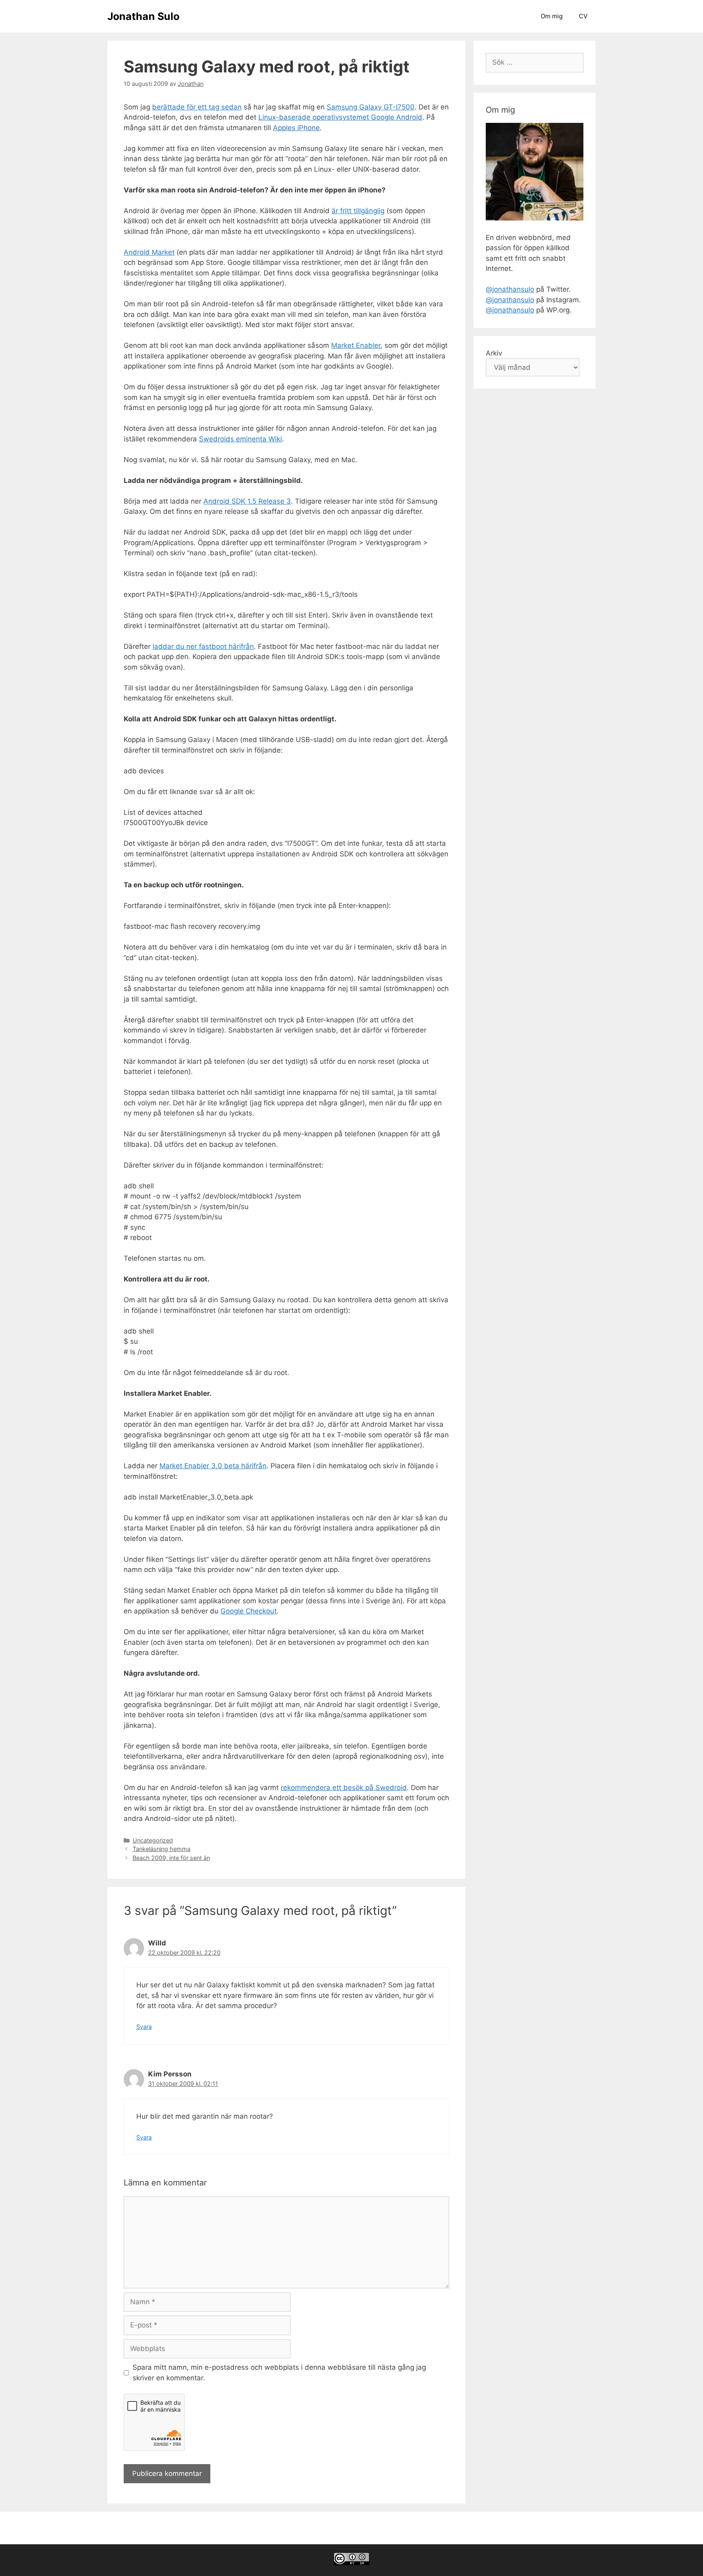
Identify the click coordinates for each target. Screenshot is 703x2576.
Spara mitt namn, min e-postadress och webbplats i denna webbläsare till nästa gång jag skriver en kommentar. (279, 2373)
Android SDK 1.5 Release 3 (247, 501)
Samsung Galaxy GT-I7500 (371, 107)
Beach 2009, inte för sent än (171, 1858)
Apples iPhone (296, 128)
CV (583, 16)
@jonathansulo (510, 289)
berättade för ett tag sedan (197, 107)
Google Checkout (249, 1611)
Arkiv (494, 353)
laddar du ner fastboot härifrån (203, 646)
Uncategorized (153, 1840)
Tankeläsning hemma (162, 1849)
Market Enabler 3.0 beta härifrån (213, 1466)
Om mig (552, 16)
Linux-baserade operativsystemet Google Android (340, 117)
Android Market (149, 252)
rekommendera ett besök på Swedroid (344, 1788)
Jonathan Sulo (143, 16)
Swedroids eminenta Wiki (240, 439)
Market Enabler (356, 345)
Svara (144, 2027)
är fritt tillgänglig (358, 211)
